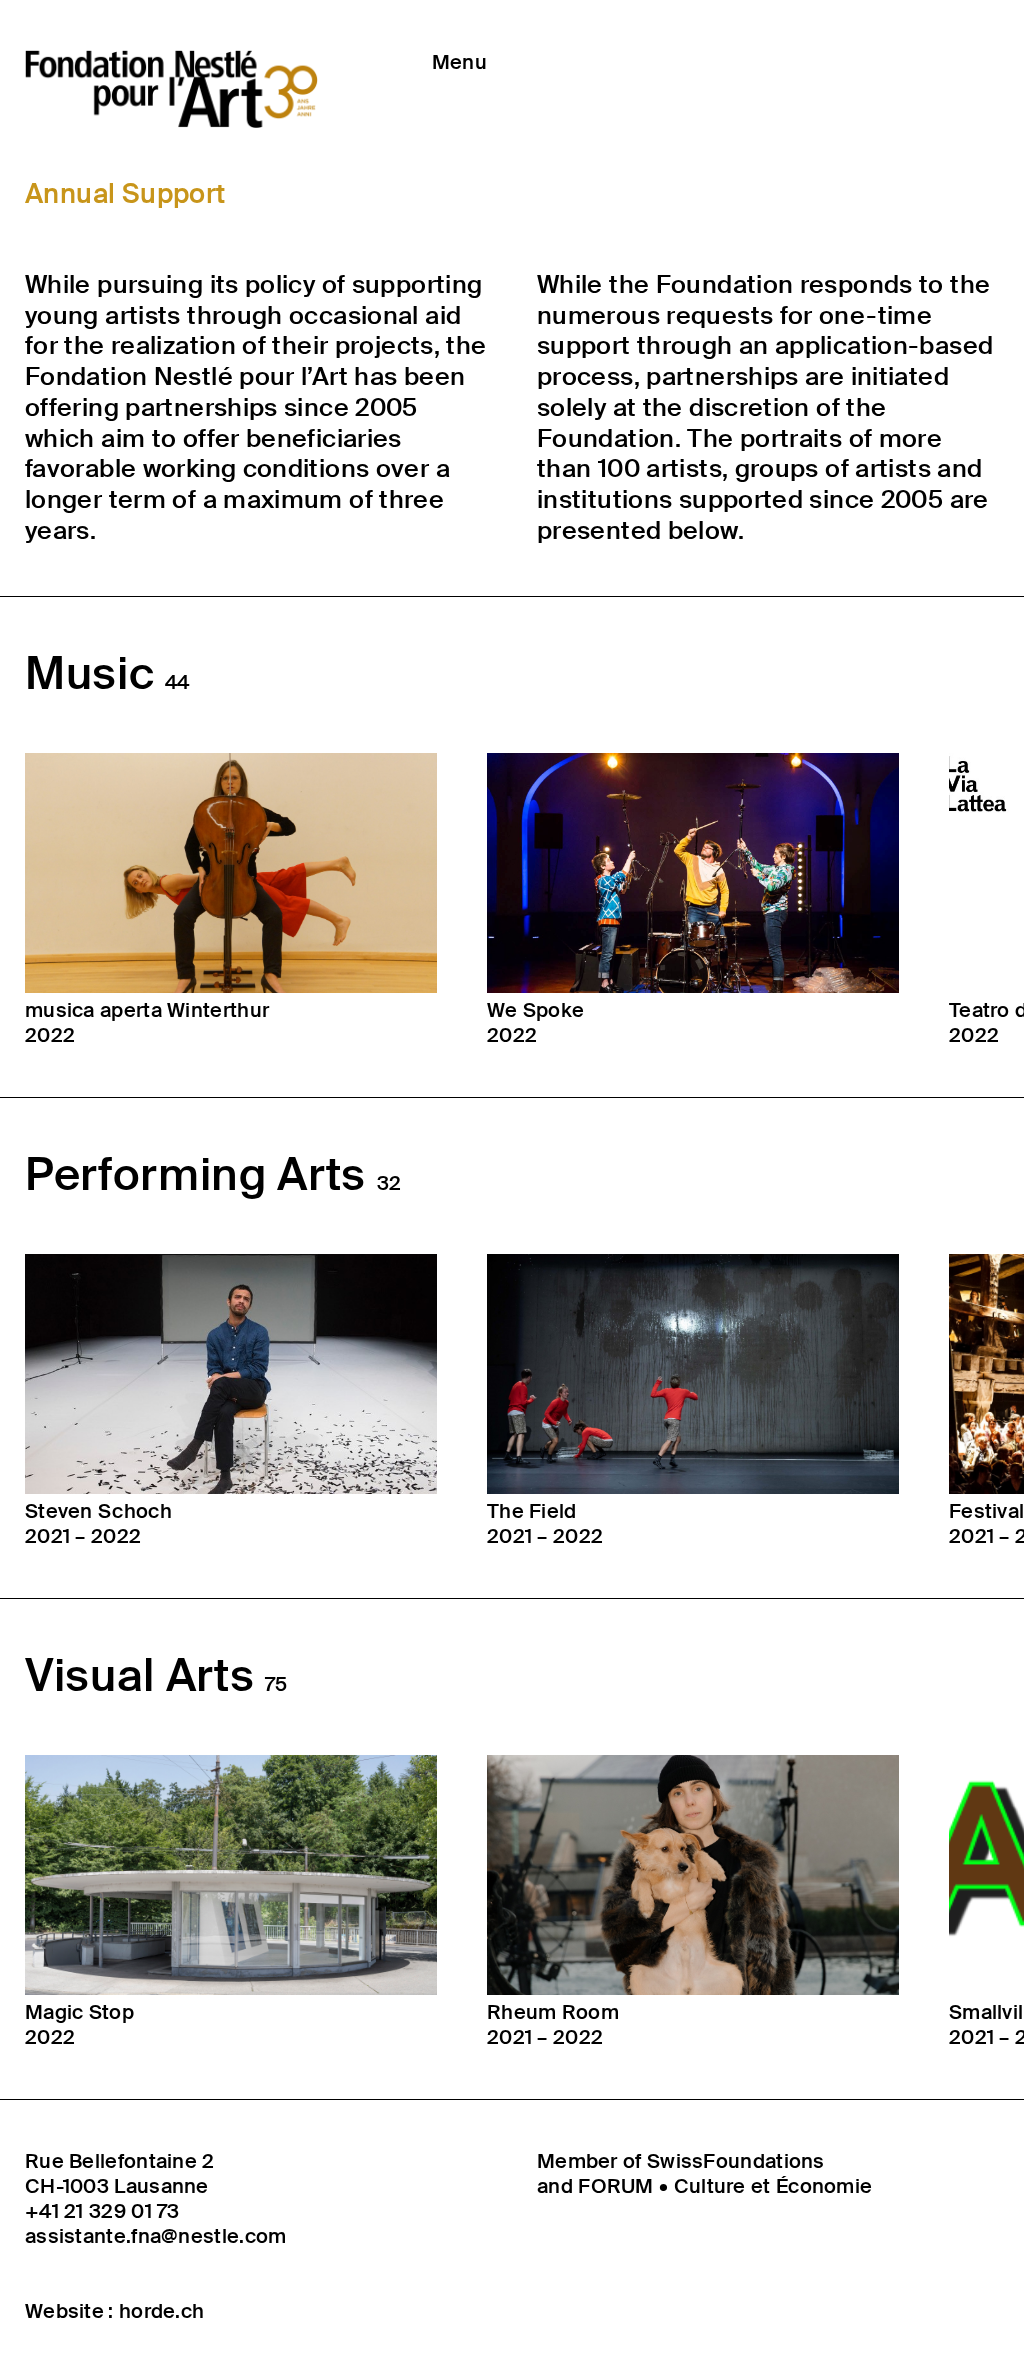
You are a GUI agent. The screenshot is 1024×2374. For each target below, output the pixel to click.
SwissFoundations (736, 2161)
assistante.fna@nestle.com (156, 2236)
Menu (459, 62)
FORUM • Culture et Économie (725, 2186)
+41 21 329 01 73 (102, 2211)
